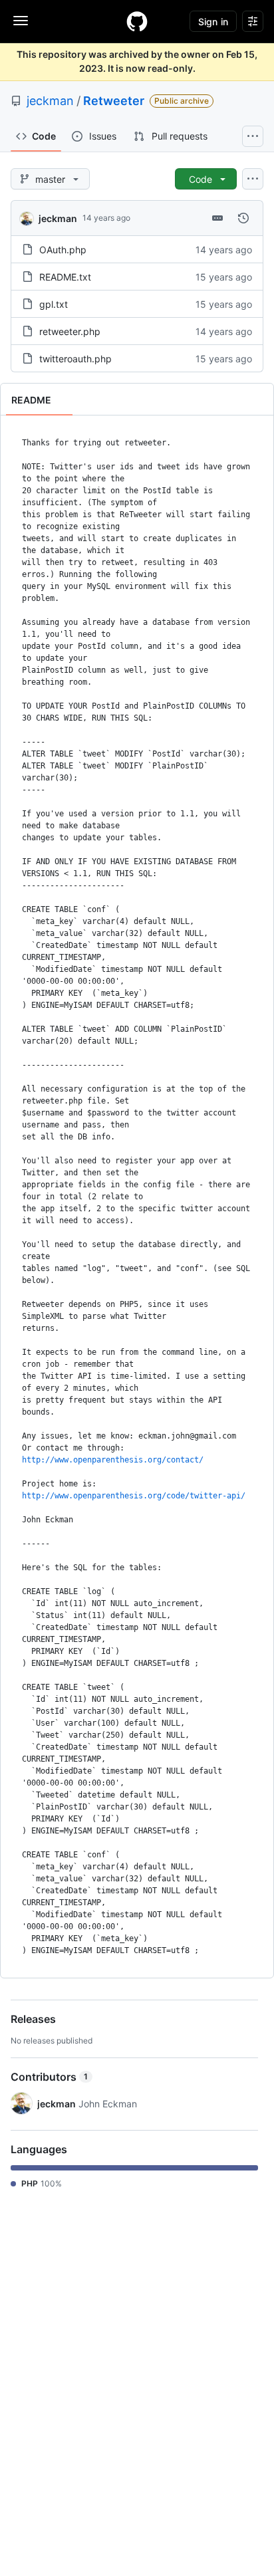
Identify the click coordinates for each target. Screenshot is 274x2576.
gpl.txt (54, 304)
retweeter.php (70, 331)
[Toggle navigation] (21, 21)
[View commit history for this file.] (243, 218)
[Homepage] (137, 21)
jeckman (50, 101)
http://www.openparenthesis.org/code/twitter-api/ (134, 1496)
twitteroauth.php (75, 359)
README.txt (65, 277)
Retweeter (114, 101)
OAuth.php (63, 250)
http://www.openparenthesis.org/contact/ (113, 1460)
